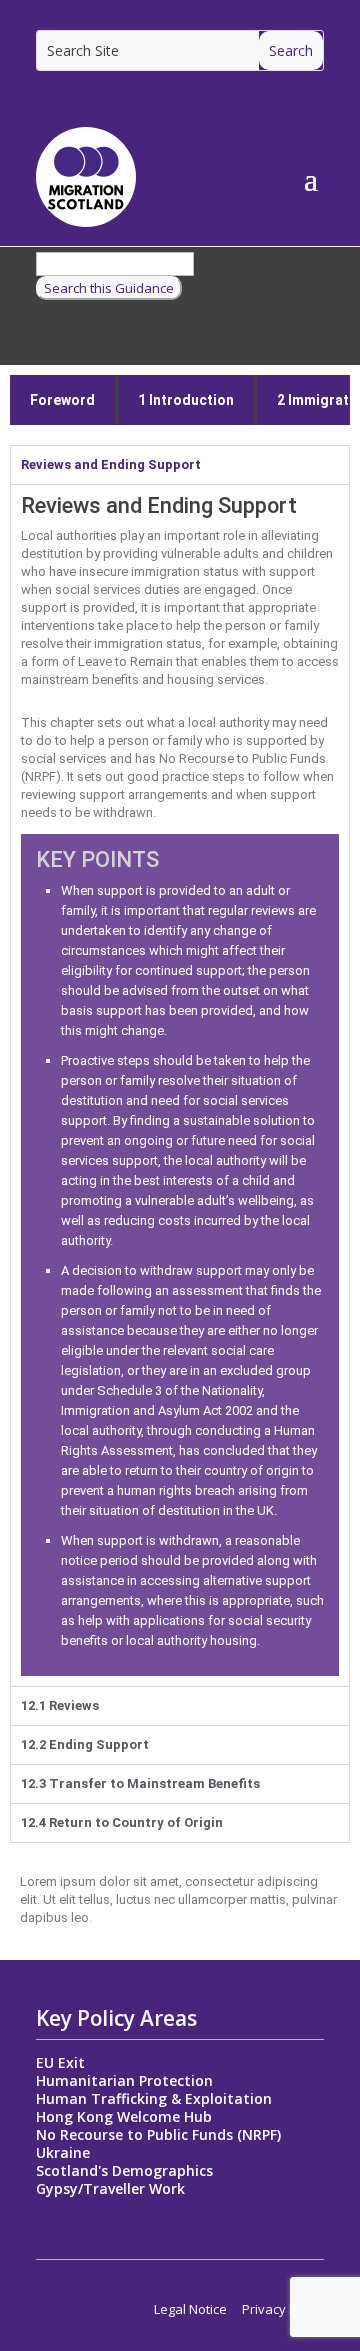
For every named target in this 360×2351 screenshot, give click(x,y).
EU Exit (60, 2062)
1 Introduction (186, 400)
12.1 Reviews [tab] (60, 1705)
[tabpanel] (180, 1085)
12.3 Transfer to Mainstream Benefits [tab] (140, 1783)
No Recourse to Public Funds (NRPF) (158, 2134)
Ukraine (63, 2152)
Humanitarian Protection (124, 2080)
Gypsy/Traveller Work (110, 2188)
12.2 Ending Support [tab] (85, 1744)
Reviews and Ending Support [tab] (111, 464)
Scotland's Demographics (124, 2170)
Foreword (62, 400)
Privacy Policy (283, 2309)
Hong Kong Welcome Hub (124, 2116)
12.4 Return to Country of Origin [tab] (122, 1822)
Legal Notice (190, 2309)
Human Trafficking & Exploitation (154, 2098)
